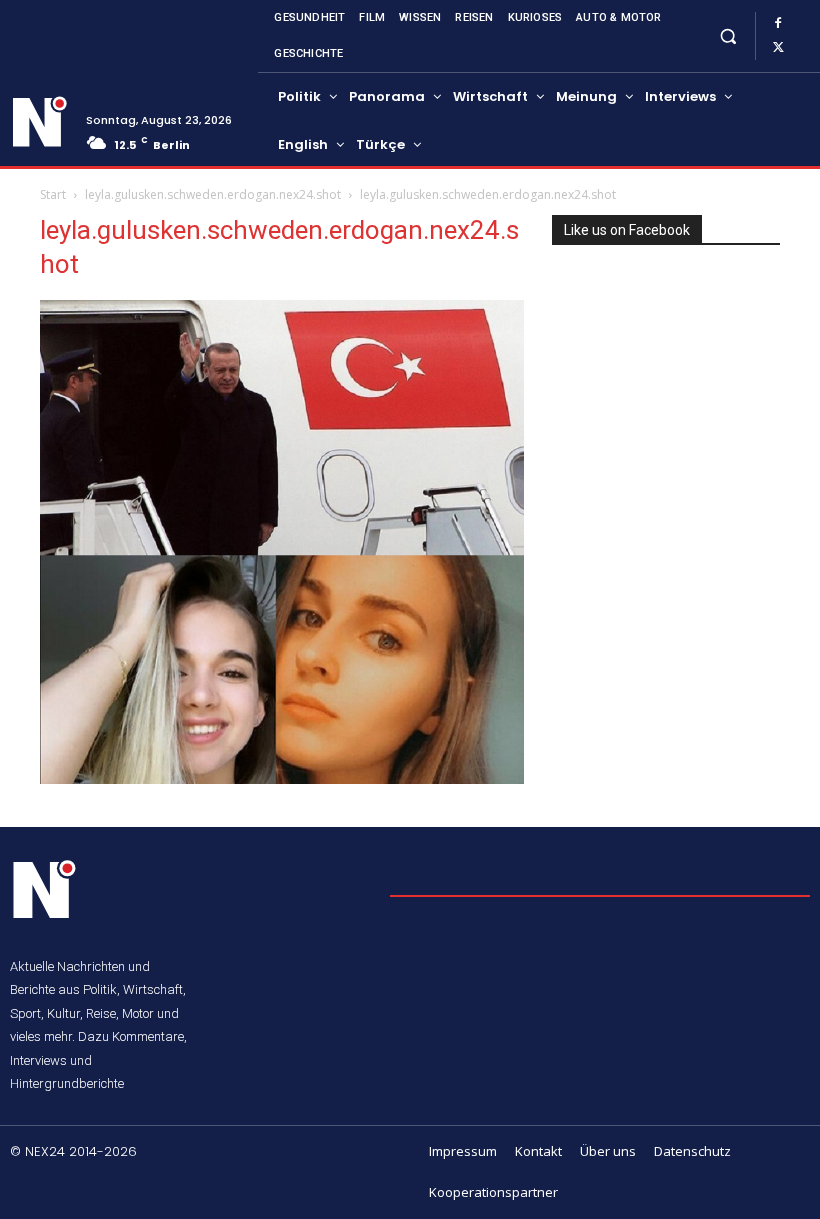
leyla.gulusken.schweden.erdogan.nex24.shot (213, 194)
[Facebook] (778, 24)
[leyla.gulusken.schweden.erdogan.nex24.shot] (282, 778)
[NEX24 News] (40, 122)
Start (53, 194)
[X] (778, 48)
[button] (727, 35)
